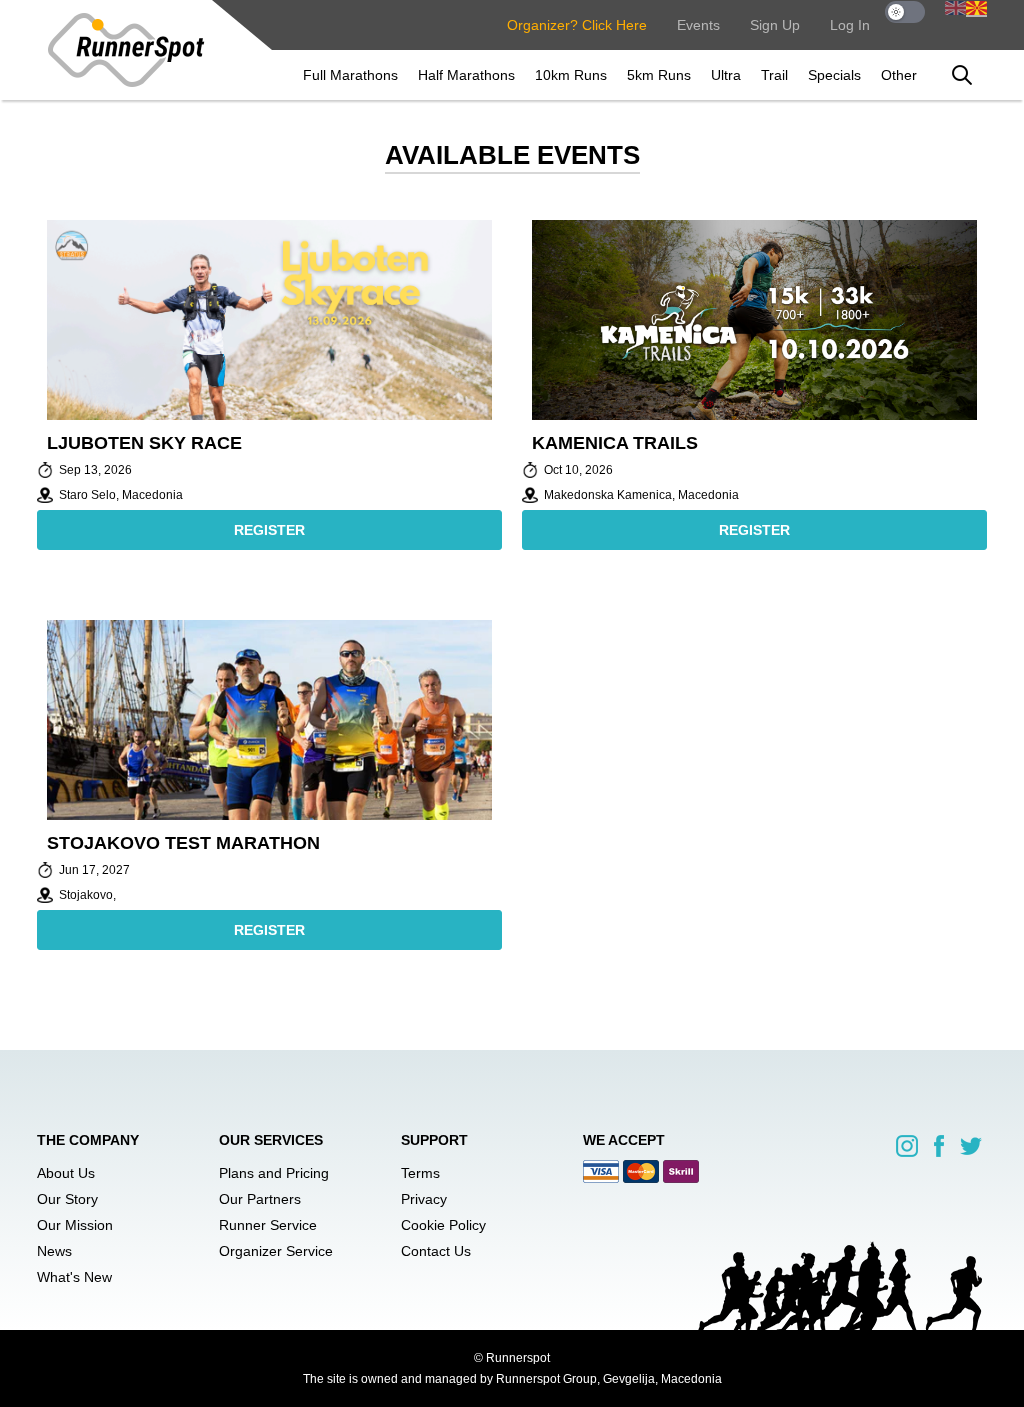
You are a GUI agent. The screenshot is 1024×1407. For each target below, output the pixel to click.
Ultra (726, 75)
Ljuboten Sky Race (144, 443)
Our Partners (260, 1199)
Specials (834, 75)
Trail (774, 75)
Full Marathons (350, 75)
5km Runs (659, 75)
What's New (74, 1277)
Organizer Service (276, 1251)
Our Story (67, 1199)
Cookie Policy (443, 1225)
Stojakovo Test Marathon (183, 843)
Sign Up (775, 25)
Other (899, 75)
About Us (66, 1173)
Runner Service (268, 1225)
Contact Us (436, 1251)
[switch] (905, 12)
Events (698, 25)
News (54, 1251)
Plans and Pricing (274, 1173)
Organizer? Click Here (577, 25)
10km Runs (571, 75)
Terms (420, 1173)
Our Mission (75, 1225)
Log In (850, 25)
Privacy (424, 1199)
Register (269, 530)
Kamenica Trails (615, 443)
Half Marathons (466, 75)
